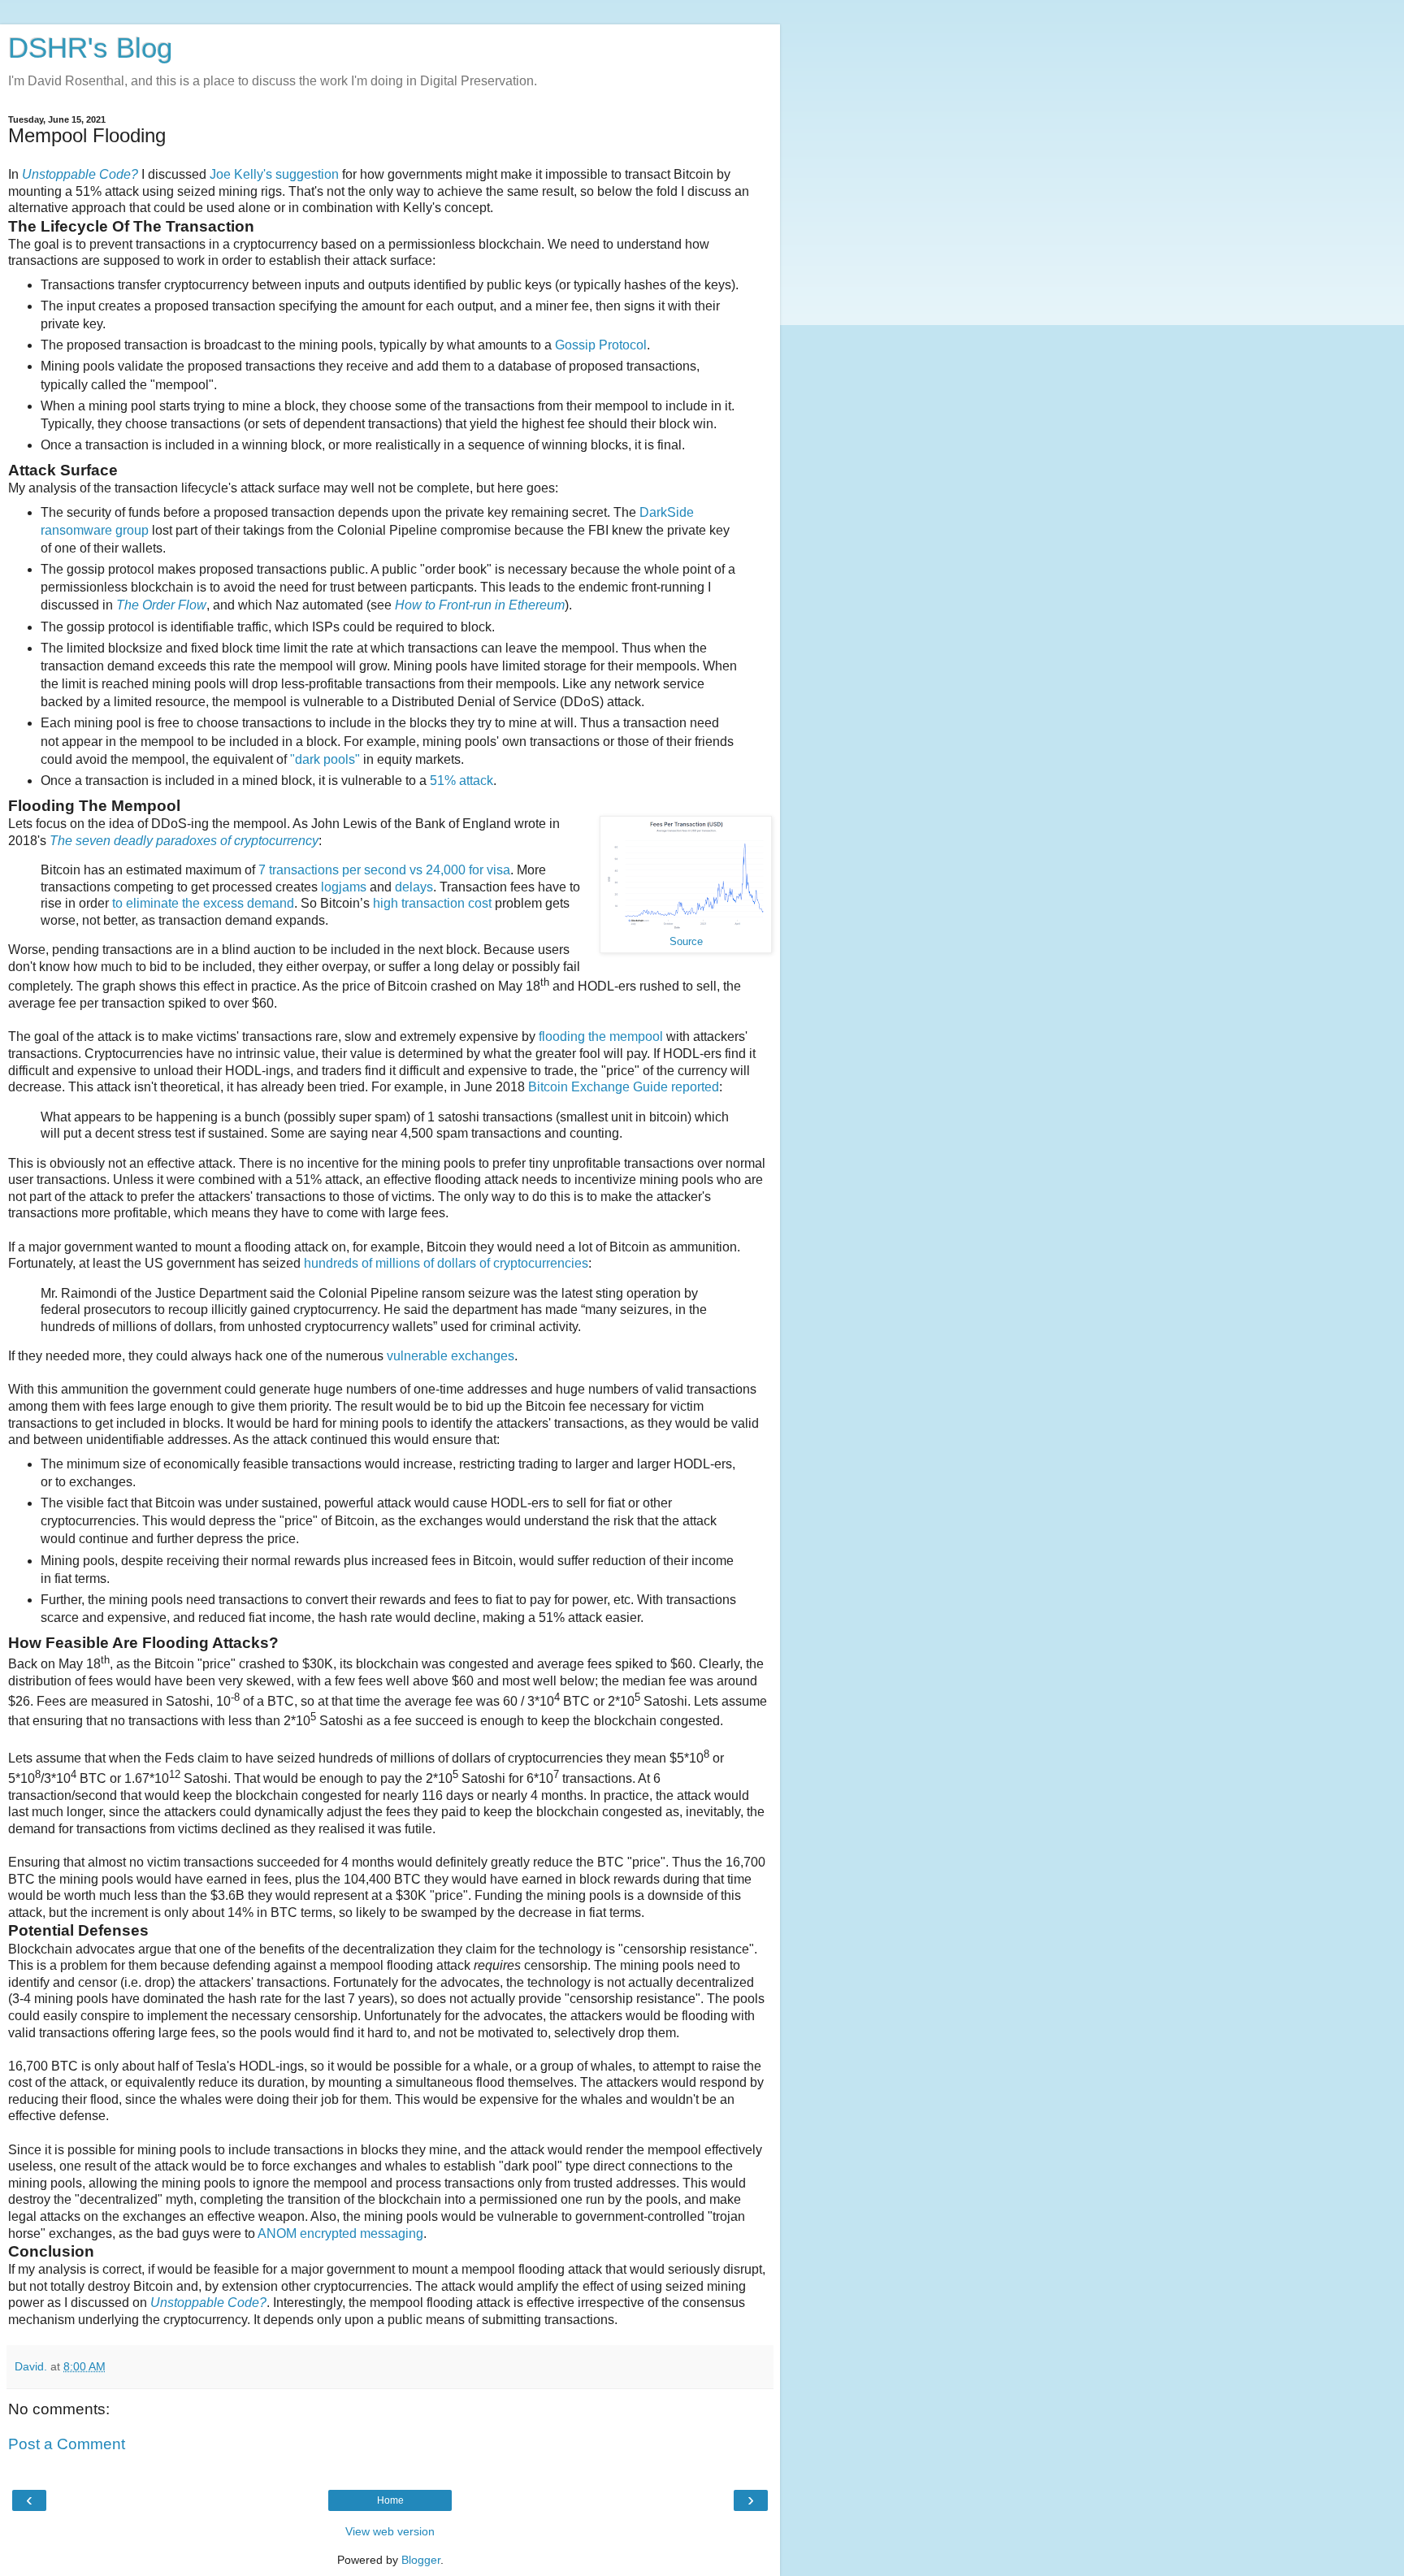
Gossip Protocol (601, 345)
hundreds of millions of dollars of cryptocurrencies (446, 1263)
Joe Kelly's (241, 174)
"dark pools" (325, 759)
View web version (390, 2531)
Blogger (421, 2560)
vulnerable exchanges (451, 1356)
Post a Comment (67, 2444)
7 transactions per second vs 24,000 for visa (384, 870)
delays (414, 887)
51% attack (461, 781)
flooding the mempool (601, 1036)
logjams (344, 887)
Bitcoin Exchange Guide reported (624, 1087)
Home (390, 2500)
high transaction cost (432, 903)
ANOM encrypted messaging (340, 2233)
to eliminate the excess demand (203, 903)
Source (686, 942)
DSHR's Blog (90, 48)
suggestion (307, 174)
